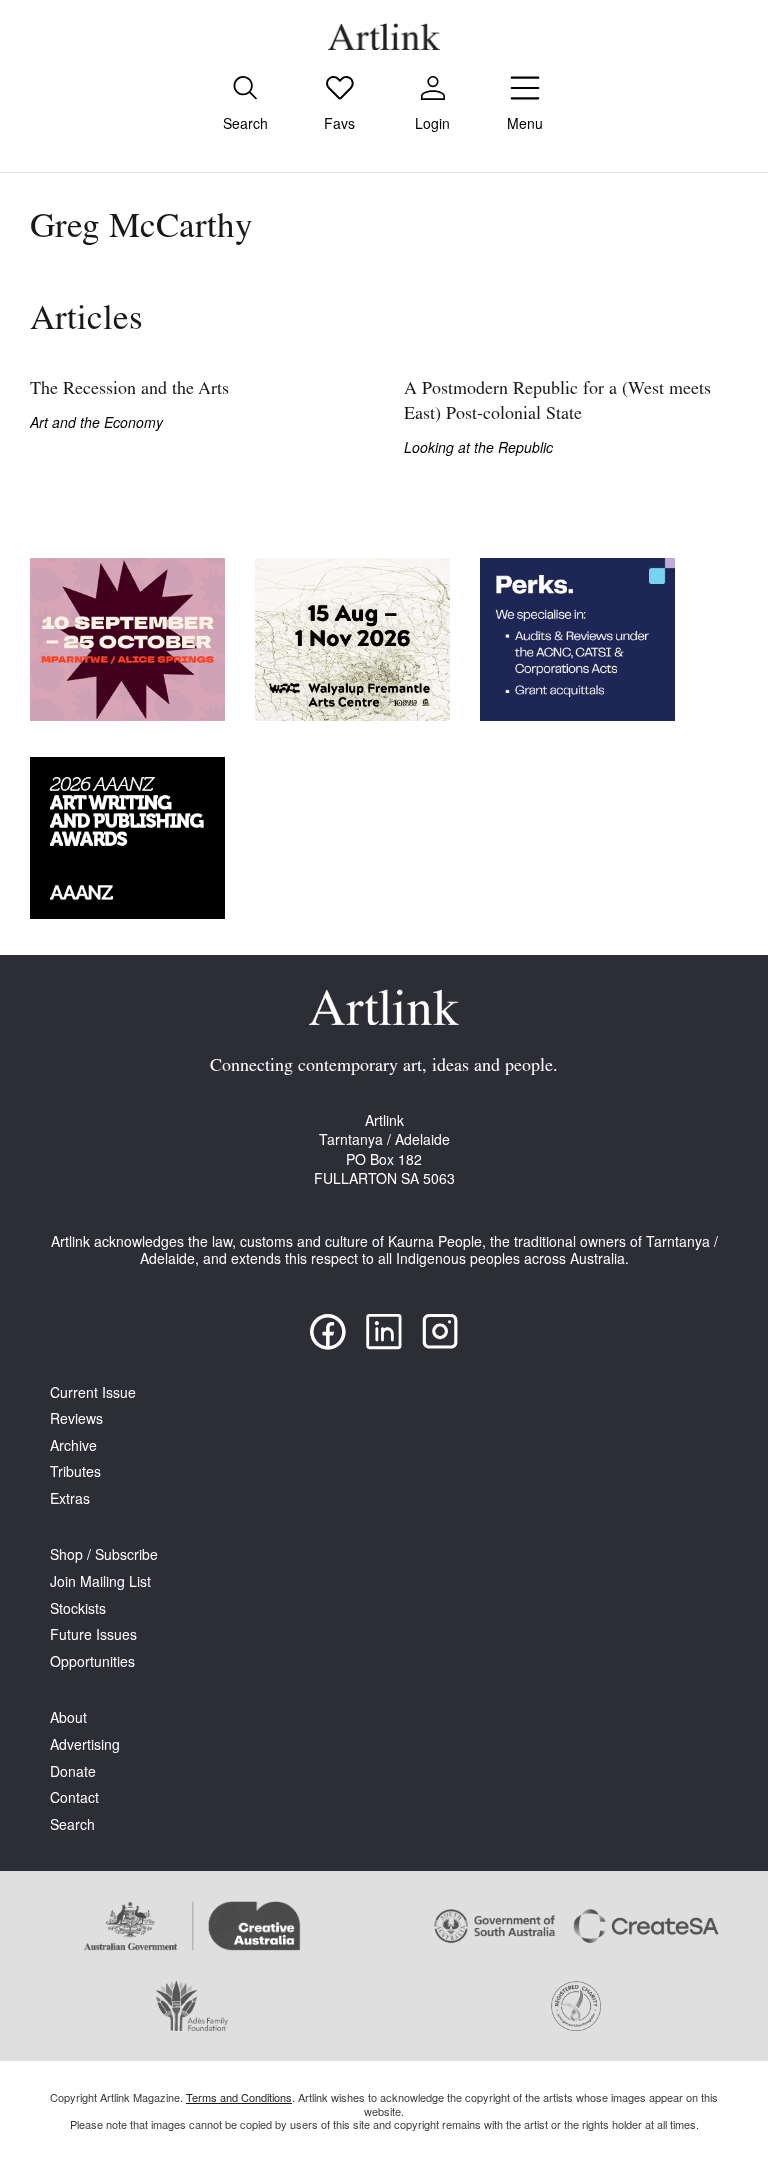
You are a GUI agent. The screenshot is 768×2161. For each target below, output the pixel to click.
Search (72, 1824)
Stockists (78, 1608)
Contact (74, 1797)
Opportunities (92, 1661)
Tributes (75, 1471)
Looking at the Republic (478, 447)
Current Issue (93, 1392)
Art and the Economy (96, 422)
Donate (73, 1771)
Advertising (85, 1744)
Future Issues (93, 1634)
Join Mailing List (100, 1581)
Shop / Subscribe (104, 1554)
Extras (70, 1498)
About (68, 1717)
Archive (73, 1445)
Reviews (76, 1418)
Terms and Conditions (239, 2097)
